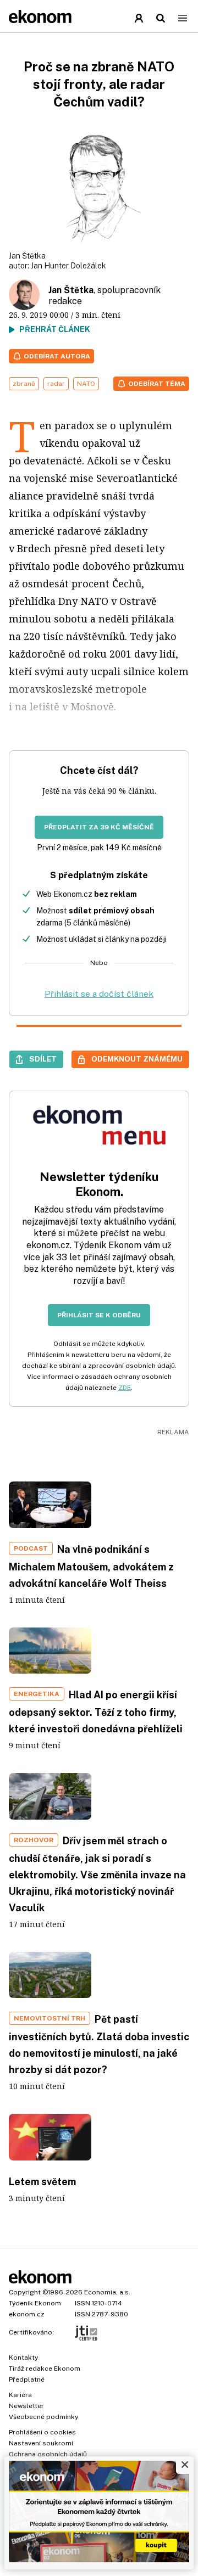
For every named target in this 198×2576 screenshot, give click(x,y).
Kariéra (20, 2395)
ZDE (125, 1388)
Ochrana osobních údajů (48, 2454)
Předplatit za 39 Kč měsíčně (99, 827)
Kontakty (23, 2358)
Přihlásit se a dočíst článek (99, 994)
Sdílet (43, 1059)
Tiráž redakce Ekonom (45, 2369)
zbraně (24, 384)
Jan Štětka (71, 290)
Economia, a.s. (107, 2292)
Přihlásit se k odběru (99, 1315)
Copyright (25, 2292)
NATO (86, 384)
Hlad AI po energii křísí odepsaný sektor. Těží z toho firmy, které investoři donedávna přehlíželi (96, 1712)
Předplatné (27, 2379)
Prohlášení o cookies (42, 2432)
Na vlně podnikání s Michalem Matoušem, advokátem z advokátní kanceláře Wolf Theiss (91, 1566)
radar (56, 384)
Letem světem (42, 2182)
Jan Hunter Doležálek (68, 266)
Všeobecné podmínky (43, 2417)
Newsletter (26, 2406)
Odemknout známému (137, 1059)
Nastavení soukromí (41, 2443)
